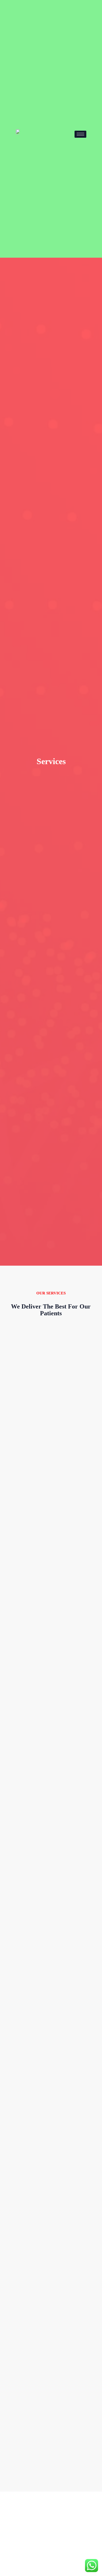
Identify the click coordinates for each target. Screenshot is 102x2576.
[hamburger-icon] (80, 134)
